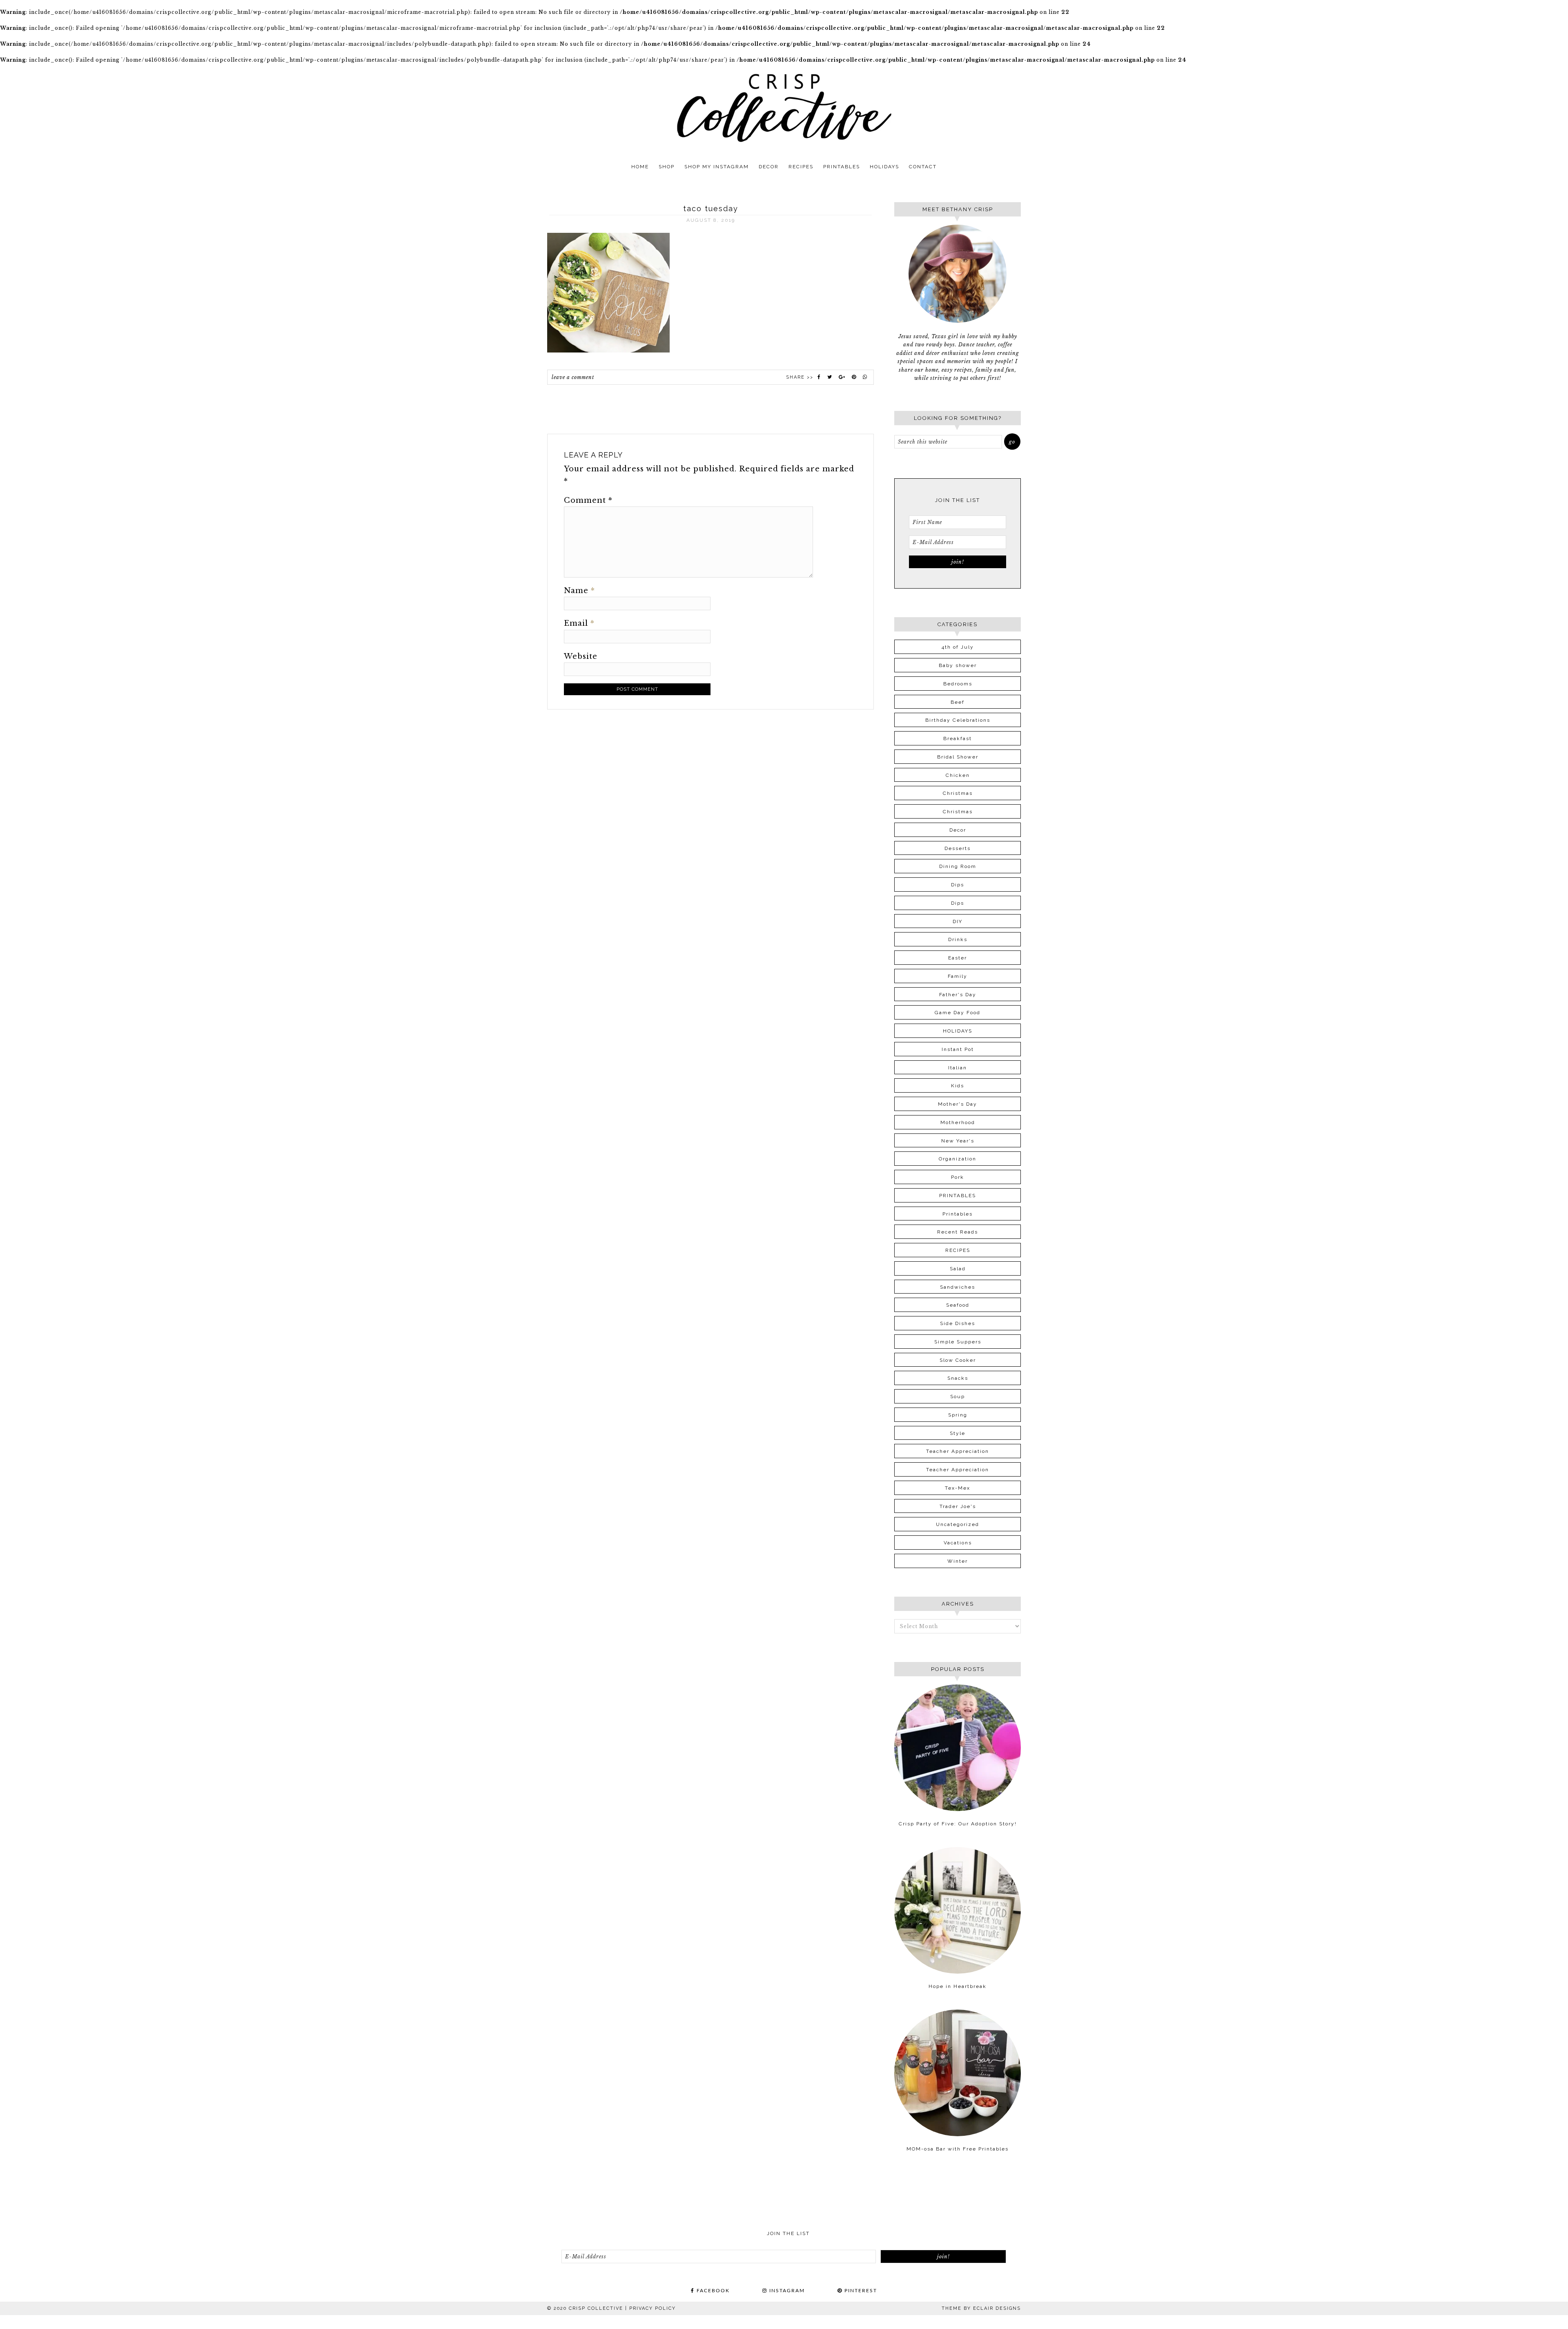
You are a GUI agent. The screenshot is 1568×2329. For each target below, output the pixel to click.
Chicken (958, 775)
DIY (958, 921)
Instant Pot (958, 1049)
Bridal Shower (958, 757)
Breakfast (958, 738)
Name (579, 591)
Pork (958, 1177)
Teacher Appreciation (958, 1451)
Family (958, 976)
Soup (958, 1397)
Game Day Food (958, 1013)
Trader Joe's (958, 1506)
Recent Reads (958, 1232)
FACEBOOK (712, 2291)
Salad (958, 1269)
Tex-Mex (958, 1488)
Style (958, 1433)
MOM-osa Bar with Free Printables (958, 2149)
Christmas (958, 793)
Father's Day (958, 995)
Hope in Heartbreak (958, 1986)
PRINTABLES (958, 1196)
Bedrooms (958, 684)
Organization (958, 1159)
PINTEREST (860, 2291)
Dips (958, 885)
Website (581, 656)
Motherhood (958, 1122)
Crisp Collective (784, 108)
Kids (958, 1086)
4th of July (958, 647)
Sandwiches (958, 1287)
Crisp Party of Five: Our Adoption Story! (958, 1824)
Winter (958, 1561)
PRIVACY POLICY (653, 2308)
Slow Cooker (958, 1360)
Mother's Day (958, 1104)
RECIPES (958, 1250)
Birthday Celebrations (958, 720)
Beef (958, 702)
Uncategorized (958, 1524)
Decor (958, 830)
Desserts (958, 848)
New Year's (958, 1141)
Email (579, 623)
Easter (958, 958)
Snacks (958, 1378)
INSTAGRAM (786, 2291)
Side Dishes (958, 1323)
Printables (958, 1214)
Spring (958, 1415)
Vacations (958, 1543)
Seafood (958, 1305)
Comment (588, 500)
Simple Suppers (958, 1342)
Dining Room (958, 866)
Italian (958, 1068)
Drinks (958, 939)
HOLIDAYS (958, 1031)
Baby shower (958, 665)
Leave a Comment (573, 377)
